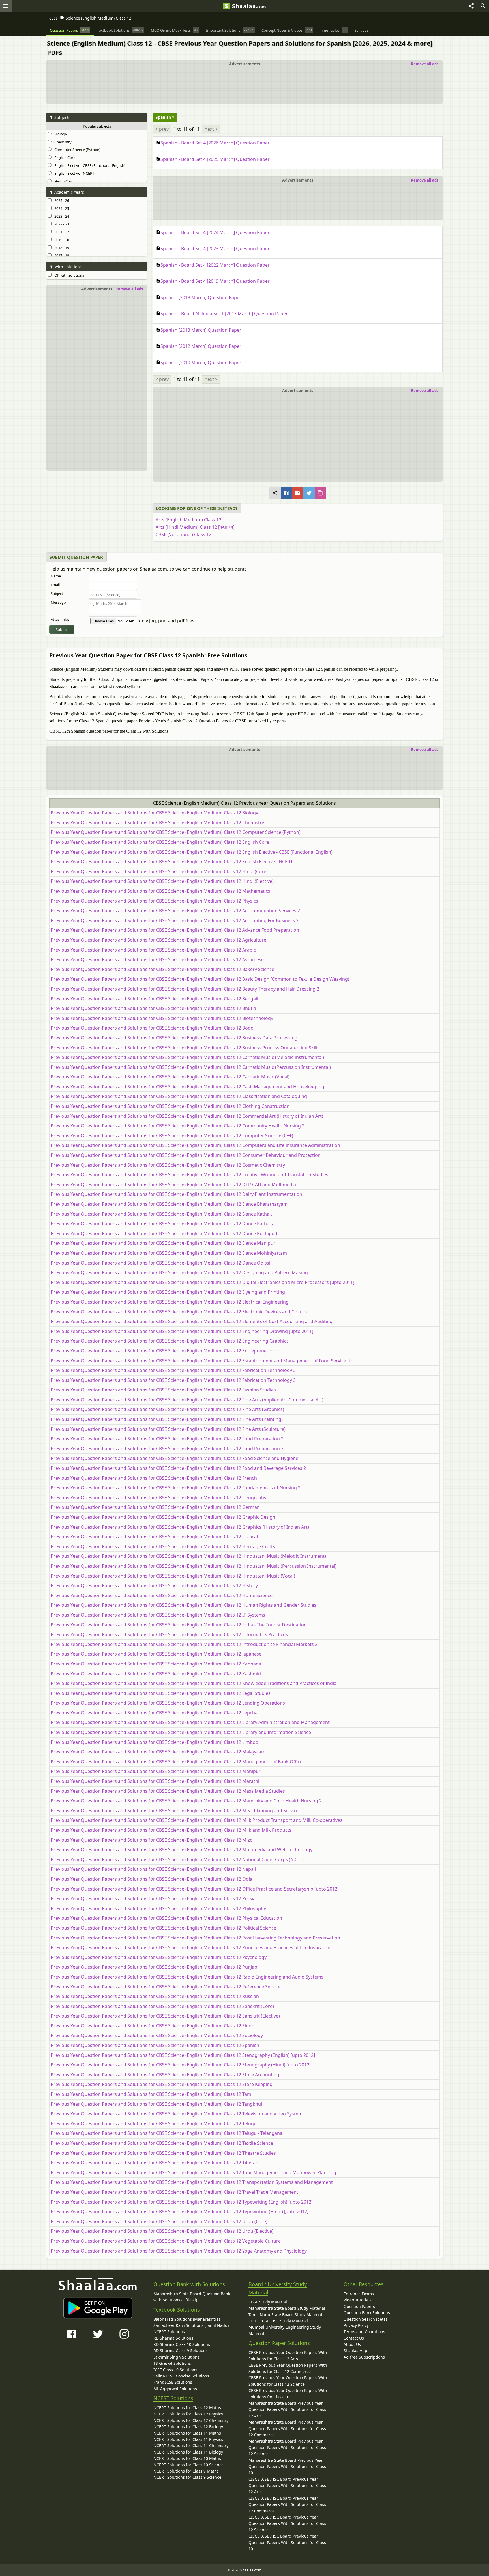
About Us (352, 2344)
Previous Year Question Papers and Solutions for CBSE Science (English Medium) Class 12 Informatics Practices (169, 1634)
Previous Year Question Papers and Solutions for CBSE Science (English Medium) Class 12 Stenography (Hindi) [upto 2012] (181, 2065)
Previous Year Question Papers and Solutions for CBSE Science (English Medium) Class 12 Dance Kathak (161, 1214)
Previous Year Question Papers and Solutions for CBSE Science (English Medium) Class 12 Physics (154, 901)
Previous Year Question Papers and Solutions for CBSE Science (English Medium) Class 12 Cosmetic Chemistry (168, 1165)
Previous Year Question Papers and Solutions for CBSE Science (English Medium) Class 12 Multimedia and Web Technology (182, 1850)
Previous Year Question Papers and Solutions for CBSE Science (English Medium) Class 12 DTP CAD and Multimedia (173, 1185)
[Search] (483, 6)
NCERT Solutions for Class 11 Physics (188, 2439)
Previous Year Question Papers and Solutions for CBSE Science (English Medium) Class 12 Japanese (156, 1654)
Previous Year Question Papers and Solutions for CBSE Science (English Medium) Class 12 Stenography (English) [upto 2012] (183, 2055)
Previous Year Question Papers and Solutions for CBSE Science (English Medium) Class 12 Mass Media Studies (168, 1791)
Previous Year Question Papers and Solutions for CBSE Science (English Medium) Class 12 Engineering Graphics (170, 1341)
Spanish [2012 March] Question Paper (201, 346)
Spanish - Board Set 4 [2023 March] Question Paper (215, 249)
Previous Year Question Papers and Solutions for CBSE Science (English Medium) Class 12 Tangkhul (156, 2104)
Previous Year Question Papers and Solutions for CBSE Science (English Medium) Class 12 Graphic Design (163, 1517)
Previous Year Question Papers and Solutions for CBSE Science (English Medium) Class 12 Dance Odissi (160, 1263)
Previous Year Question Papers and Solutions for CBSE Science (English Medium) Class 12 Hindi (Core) (159, 871)
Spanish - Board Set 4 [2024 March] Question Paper (215, 232)
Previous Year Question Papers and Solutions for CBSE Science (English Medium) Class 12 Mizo (152, 1840)
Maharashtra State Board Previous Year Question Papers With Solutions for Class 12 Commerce (287, 2428)
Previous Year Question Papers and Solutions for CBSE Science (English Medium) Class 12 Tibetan (155, 2163)
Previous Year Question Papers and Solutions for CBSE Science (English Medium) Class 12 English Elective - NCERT (172, 862)
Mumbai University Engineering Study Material (285, 2330)
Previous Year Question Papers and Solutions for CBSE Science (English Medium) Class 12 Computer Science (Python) (176, 832)
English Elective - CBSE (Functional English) (89, 165)
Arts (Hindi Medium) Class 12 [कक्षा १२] (195, 527)
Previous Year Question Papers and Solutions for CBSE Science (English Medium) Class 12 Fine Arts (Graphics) (167, 1409)
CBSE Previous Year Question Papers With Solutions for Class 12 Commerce (288, 2368)
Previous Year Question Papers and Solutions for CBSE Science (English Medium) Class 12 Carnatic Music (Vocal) (170, 1077)
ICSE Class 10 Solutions (175, 2370)
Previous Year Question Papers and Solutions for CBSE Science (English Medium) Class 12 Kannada (156, 1664)
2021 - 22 (61, 232)
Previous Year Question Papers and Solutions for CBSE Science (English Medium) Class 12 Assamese (157, 959)
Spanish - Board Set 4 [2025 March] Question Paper (215, 159)
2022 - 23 (61, 224)
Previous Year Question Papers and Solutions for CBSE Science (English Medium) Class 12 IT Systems (158, 1615)
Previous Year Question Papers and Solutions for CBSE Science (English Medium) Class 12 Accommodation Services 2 (175, 911)
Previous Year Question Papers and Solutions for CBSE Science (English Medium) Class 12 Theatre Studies (163, 2153)
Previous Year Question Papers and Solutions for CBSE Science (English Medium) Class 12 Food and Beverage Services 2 (178, 1468)
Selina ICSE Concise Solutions (181, 2376)
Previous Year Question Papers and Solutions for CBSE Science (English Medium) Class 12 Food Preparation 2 (167, 1439)
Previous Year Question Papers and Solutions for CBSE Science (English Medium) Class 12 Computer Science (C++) (172, 1136)
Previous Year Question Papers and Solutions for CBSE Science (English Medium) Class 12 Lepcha (154, 1713)
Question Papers (359, 2306)
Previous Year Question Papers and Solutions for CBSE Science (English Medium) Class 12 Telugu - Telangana (167, 2133)
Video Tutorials (358, 2300)
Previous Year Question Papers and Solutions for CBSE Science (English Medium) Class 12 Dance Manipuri (164, 1243)
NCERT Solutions (169, 2332)
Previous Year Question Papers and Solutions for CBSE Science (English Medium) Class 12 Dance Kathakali (164, 1224)
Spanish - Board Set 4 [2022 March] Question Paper (215, 265)
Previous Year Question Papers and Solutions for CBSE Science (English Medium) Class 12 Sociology (157, 2035)
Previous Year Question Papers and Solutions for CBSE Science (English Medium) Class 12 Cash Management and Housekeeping (187, 1087)
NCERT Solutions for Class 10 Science (188, 2465)
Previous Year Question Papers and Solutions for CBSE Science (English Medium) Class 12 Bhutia (153, 1008)
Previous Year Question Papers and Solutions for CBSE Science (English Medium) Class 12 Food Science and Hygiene (174, 1458)
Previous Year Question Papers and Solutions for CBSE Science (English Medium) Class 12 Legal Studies (161, 1693)
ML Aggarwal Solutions (175, 2389)
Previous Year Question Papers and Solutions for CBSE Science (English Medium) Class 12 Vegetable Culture (166, 2241)
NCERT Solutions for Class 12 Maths (187, 2408)
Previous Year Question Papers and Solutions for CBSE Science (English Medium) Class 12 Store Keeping (162, 2084)
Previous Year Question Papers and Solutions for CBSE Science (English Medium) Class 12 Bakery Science (162, 969)
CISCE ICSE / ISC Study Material (278, 2321)
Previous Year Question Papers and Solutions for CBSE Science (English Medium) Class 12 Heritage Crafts (163, 1546)
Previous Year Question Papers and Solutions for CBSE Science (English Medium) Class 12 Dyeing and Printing (168, 1292)
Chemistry (62, 142)
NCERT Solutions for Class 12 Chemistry (191, 2420)
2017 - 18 (61, 256)
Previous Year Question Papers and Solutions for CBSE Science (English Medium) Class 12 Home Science (162, 1595)
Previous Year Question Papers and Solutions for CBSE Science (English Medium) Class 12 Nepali (153, 1869)
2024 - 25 (61, 208)
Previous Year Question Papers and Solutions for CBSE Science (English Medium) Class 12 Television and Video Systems (178, 2114)
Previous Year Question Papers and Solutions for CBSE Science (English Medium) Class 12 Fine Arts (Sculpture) (168, 1429)
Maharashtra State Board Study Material (287, 2308)
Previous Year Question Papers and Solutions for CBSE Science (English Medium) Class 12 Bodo (152, 1028)
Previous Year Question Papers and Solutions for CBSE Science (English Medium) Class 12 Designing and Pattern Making (179, 1272)
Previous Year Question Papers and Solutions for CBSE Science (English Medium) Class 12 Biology (154, 813)
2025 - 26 (61, 200)
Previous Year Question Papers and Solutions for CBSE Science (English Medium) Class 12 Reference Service (166, 1987)
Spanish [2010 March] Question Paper (201, 363)
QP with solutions (68, 275)
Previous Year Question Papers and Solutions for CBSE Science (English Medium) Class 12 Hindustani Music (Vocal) (173, 1576)
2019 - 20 (61, 240)
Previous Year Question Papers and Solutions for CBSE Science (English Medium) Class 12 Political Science (163, 1928)
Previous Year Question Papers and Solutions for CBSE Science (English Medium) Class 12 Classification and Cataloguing (179, 1096)
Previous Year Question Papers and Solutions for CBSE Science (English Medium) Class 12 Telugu (154, 2124)
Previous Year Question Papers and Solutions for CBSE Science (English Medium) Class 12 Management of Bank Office (177, 1762)
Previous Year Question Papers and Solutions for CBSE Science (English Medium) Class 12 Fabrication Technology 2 (173, 1370)
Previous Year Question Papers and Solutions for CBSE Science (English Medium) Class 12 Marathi (155, 1781)
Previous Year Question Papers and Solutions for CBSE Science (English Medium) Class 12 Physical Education (166, 1918)
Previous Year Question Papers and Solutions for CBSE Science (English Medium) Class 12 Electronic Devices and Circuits (179, 1312)
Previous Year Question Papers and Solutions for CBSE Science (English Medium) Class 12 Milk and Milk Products (171, 1830)
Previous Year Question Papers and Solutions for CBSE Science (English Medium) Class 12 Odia (152, 1879)
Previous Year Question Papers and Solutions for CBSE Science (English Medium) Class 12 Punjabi (155, 1967)
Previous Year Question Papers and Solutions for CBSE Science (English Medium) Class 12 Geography (158, 1498)
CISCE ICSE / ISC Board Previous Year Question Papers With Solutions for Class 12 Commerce (287, 2504)
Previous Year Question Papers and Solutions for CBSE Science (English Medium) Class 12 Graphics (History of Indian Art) (180, 1527)
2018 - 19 (61, 248)
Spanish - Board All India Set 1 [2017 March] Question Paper (224, 314)
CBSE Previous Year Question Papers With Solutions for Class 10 (288, 2393)
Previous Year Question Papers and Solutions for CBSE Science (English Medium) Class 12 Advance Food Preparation (175, 930)
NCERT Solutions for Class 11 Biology (188, 2452)
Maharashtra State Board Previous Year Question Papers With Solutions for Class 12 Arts (287, 2409)
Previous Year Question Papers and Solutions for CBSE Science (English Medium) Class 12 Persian (155, 1898)
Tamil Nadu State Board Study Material (285, 2315)
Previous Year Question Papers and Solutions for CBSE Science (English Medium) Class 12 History (154, 1585)
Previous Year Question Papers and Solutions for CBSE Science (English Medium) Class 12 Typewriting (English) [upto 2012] (182, 2202)
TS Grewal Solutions (172, 2363)
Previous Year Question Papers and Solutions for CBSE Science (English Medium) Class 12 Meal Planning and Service (175, 1811)
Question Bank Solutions (367, 2313)
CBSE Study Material (268, 2302)
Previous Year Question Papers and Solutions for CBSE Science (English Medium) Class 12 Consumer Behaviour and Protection (186, 1155)
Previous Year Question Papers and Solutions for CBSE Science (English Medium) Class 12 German (155, 1507)
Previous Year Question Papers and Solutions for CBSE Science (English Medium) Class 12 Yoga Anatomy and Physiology (179, 2251)
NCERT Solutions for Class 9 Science (187, 2477)
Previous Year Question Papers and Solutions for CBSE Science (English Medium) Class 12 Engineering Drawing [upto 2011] (182, 1331)
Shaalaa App (355, 2350)
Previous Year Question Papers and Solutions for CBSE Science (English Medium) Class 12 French (154, 1478)
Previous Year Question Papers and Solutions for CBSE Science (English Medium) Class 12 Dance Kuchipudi (165, 1233)
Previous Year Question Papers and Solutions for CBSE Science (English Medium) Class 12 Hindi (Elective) (162, 881)
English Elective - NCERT (73, 173)
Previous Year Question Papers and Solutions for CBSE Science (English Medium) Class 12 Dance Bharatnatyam (169, 1204)
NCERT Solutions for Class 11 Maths (187, 2433)
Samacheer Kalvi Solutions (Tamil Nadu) (191, 2325)
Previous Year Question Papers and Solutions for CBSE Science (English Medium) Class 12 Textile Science (162, 2143)
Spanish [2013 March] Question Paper (201, 330)
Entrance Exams (359, 2294)
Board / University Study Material (278, 2288)
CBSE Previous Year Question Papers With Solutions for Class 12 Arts (288, 2356)
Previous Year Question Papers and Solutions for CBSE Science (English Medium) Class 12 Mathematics (160, 891)
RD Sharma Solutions (173, 2338)
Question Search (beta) (365, 2319)
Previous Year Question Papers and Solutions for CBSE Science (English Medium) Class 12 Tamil (152, 2094)
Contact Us (354, 2338)
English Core (64, 158)
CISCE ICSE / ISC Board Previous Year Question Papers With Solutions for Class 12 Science (287, 2523)
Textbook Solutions (177, 2310)
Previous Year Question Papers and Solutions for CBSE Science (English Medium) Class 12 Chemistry (157, 823)
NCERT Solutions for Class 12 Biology (188, 2427)
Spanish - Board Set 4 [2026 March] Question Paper (215, 143)
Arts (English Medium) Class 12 (188, 520)
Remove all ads (425, 64)
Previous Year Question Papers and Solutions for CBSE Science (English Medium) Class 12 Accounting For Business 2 (175, 920)
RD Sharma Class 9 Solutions (181, 2350)
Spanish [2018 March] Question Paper (201, 297)
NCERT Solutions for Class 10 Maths (187, 2458)
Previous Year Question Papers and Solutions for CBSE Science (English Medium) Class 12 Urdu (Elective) (162, 2231)
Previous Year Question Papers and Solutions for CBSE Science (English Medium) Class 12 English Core (160, 842)
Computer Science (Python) (77, 150)
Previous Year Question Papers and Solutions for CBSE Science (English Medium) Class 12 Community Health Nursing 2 (178, 1126)
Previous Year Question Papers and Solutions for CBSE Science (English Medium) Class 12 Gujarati (155, 1537)
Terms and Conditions (364, 2332)
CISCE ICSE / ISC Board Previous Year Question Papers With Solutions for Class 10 (287, 2542)
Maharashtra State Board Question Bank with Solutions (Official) (192, 2297)
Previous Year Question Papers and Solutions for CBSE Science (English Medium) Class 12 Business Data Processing (174, 1038)
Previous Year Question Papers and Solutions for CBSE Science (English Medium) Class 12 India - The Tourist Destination (179, 1625)
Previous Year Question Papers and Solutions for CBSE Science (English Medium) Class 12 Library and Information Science (181, 1732)
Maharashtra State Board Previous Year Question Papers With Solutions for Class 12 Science (287, 2447)
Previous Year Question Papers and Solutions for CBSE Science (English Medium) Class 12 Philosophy (158, 1908)
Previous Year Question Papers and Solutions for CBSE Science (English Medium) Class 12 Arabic (153, 950)
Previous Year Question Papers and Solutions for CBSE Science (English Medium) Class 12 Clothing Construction (170, 1106)
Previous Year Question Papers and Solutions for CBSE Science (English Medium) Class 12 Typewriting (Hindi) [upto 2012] (180, 2212)
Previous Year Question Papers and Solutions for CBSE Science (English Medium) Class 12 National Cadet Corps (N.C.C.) (177, 1859)
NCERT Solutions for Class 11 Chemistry (191, 2446)
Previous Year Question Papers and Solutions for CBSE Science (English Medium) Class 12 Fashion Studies (163, 1390)
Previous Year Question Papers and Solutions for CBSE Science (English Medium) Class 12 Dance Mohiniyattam (169, 1253)
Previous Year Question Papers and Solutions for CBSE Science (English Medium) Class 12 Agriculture (158, 940)
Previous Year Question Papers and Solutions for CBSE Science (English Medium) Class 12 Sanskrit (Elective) (165, 2016)
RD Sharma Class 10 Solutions (182, 2344)
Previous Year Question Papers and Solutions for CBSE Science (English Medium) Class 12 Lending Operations (168, 1703)
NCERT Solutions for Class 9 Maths (186, 2471)
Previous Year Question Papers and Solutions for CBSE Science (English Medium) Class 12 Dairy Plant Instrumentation (176, 1194)
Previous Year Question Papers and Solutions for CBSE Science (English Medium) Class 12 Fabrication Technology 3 (173, 1380)
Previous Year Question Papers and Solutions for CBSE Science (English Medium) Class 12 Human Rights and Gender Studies (184, 1605)
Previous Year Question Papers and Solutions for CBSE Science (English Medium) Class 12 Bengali (154, 999)
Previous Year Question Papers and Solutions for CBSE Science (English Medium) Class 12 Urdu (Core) (159, 2221)
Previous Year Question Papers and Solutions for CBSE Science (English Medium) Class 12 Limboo (155, 1742)
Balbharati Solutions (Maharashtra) (187, 2319)
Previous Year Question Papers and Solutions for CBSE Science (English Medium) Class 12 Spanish (155, 2045)
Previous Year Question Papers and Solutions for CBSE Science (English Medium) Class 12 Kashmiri (156, 1674)
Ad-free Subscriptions (364, 2357)
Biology (60, 134)
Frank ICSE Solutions (173, 2382)
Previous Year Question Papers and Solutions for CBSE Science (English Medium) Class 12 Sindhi (153, 2026)
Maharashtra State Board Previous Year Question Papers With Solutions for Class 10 (287, 2467)
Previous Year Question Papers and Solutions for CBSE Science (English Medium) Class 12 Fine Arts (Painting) (167, 1419)
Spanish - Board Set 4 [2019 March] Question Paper (215, 281)
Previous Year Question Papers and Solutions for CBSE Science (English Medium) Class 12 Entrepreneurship (166, 1351)
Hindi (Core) (64, 181)
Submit (62, 629)
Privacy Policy (356, 2325)
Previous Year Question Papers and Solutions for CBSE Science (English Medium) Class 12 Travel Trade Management (174, 2192)
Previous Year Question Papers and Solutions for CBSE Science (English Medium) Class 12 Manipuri (156, 1771)
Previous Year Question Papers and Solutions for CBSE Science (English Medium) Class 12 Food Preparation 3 (167, 1449)
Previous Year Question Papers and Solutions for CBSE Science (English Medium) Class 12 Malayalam (158, 1752)
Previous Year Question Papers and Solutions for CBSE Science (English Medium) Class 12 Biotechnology (162, 1018)
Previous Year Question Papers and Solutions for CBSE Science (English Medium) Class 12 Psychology (159, 1957)
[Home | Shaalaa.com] (226, 6)
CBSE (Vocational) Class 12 (184, 534)
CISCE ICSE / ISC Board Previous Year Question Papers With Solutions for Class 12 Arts (287, 2486)
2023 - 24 (61, 216)
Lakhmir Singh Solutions (176, 2357)
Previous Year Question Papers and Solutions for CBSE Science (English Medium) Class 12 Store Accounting (165, 2075)
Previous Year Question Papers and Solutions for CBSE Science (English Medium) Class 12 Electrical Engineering (170, 1302)
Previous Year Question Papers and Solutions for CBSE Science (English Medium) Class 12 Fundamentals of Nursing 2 (176, 1488)
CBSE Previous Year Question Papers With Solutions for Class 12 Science (288, 2381)
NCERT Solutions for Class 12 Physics (188, 2414)
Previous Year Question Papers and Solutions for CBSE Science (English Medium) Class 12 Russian (155, 1996)
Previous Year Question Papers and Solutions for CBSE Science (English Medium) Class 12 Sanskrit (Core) (162, 2006)
